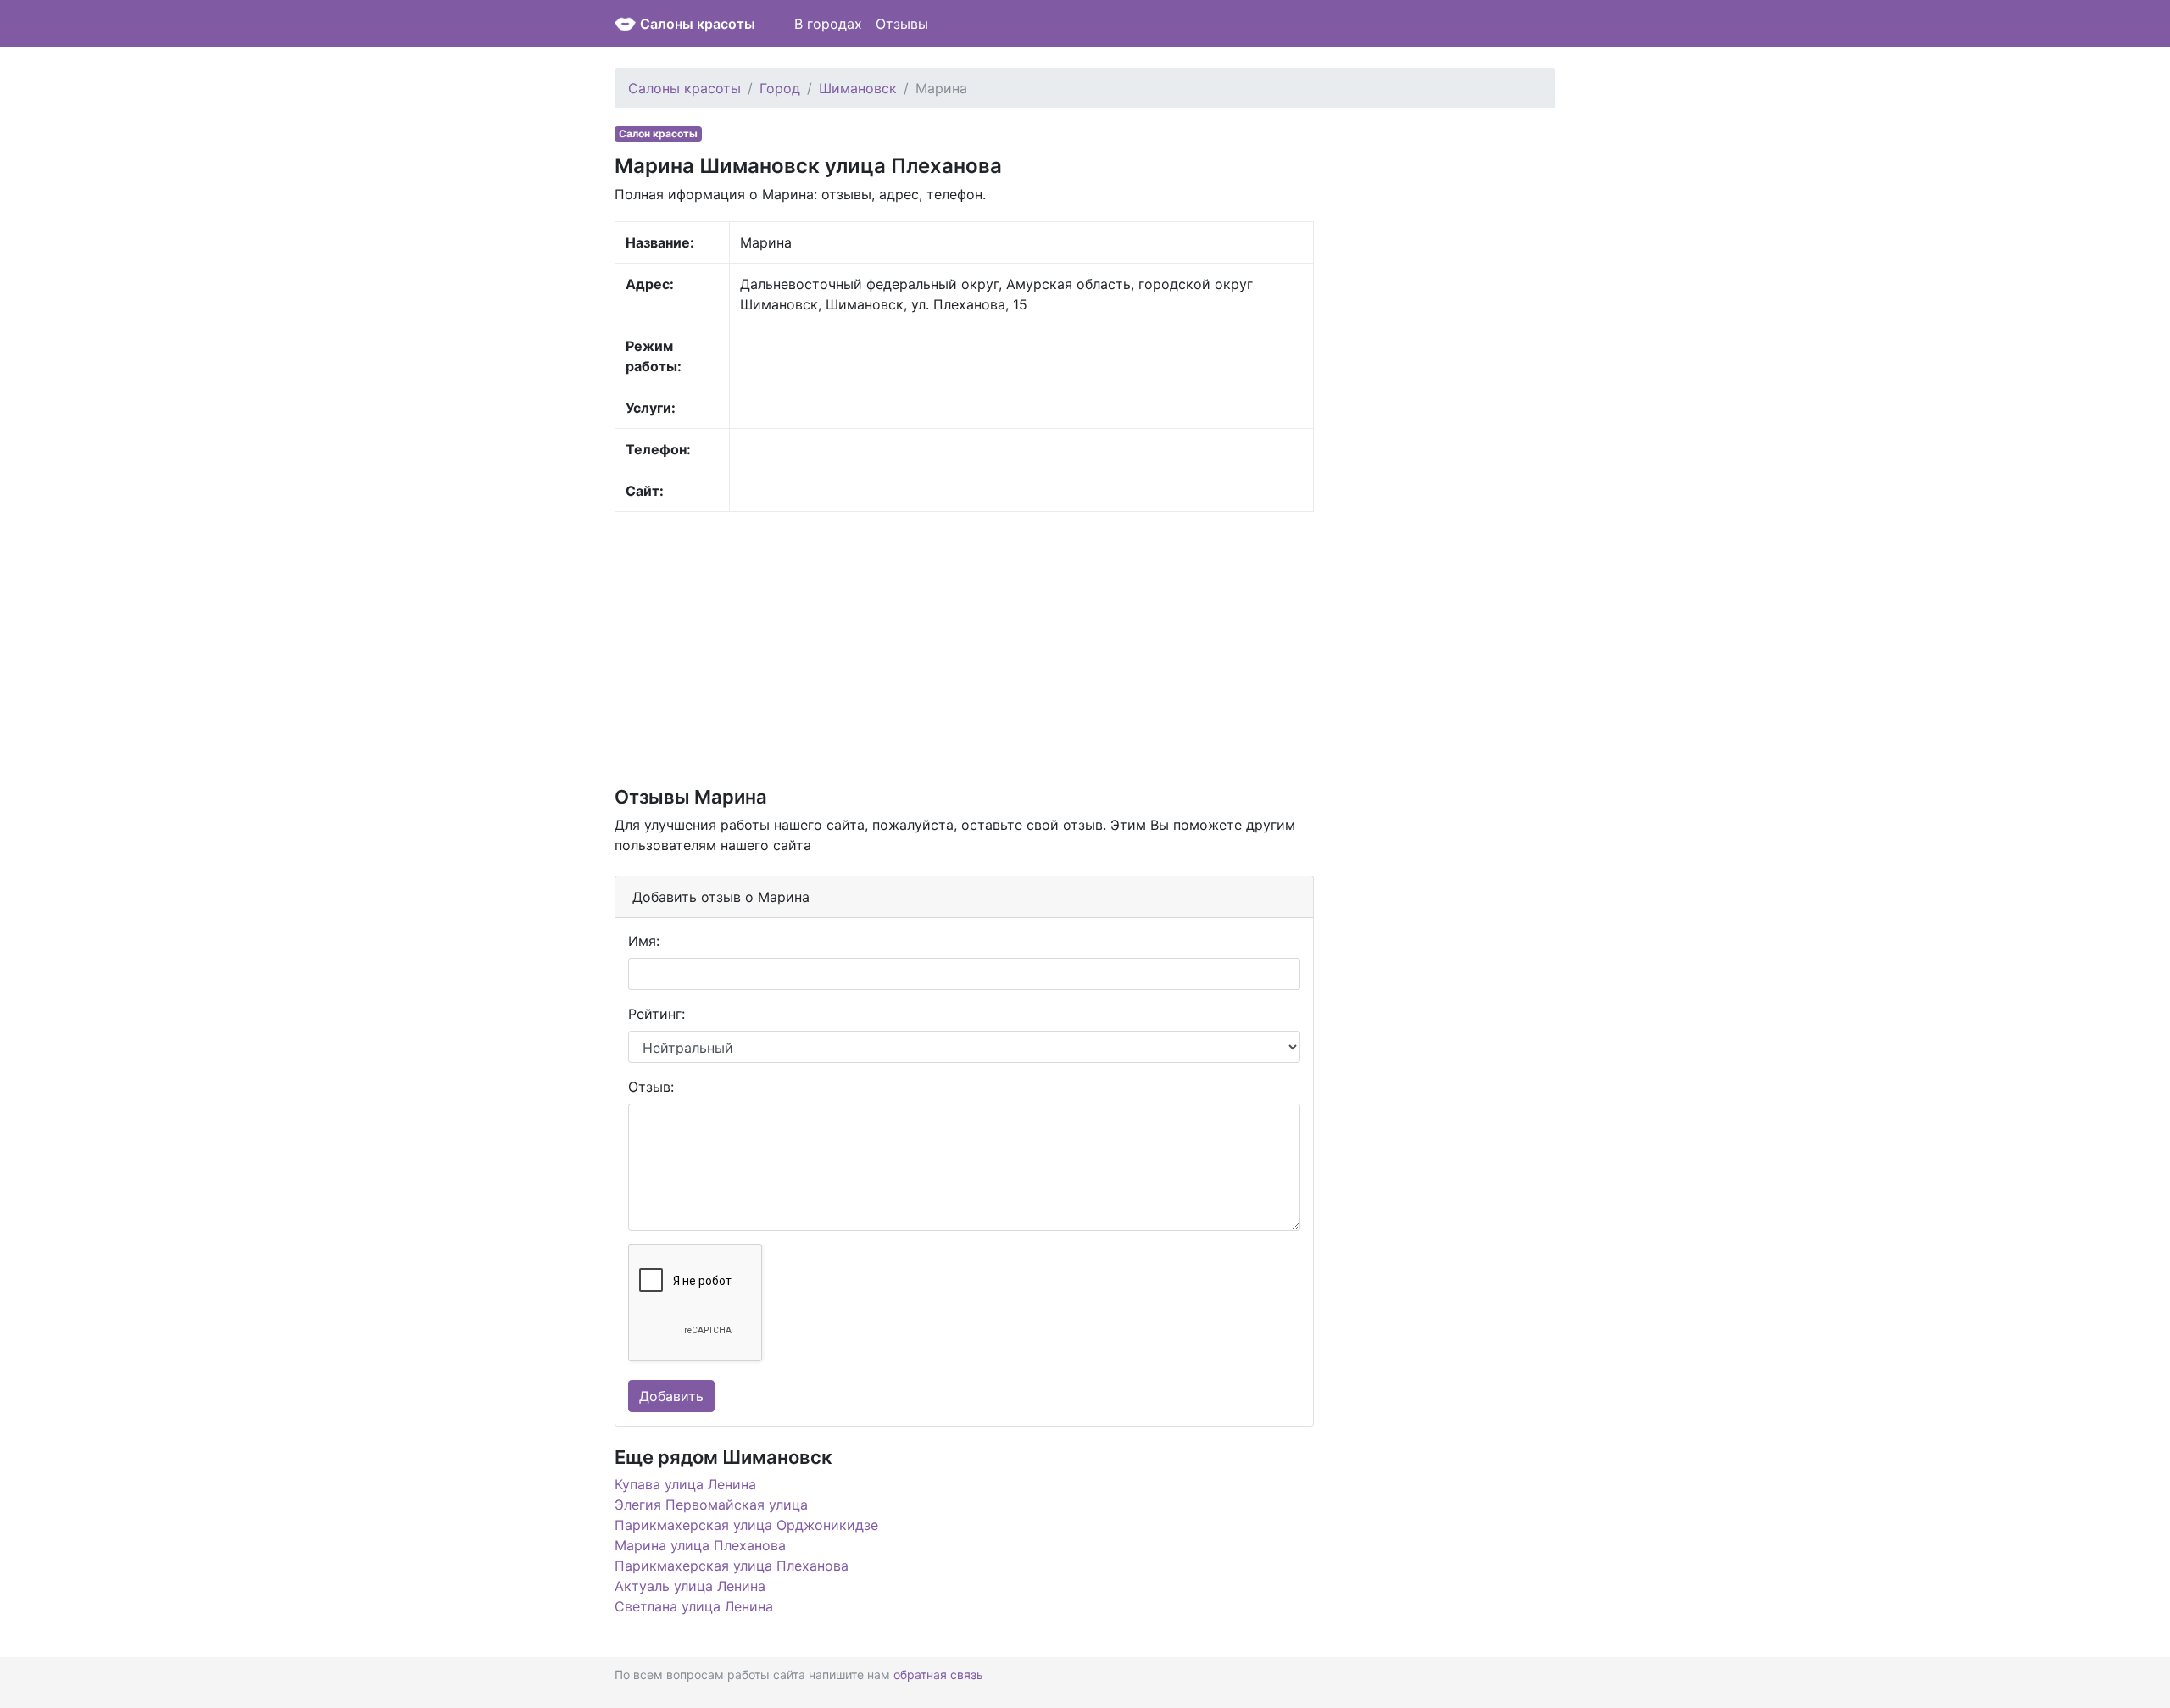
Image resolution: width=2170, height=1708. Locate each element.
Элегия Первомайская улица (711, 1505)
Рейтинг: (657, 1014)
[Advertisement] (964, 648)
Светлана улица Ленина (694, 1606)
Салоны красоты (698, 24)
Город (780, 88)
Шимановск (858, 88)
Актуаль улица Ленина (690, 1586)
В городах (828, 24)
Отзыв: (651, 1087)
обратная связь (938, 1675)
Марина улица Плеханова (700, 1545)
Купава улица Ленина (685, 1484)
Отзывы (902, 24)
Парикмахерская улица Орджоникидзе (746, 1525)
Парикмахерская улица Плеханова (732, 1566)
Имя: (644, 941)
